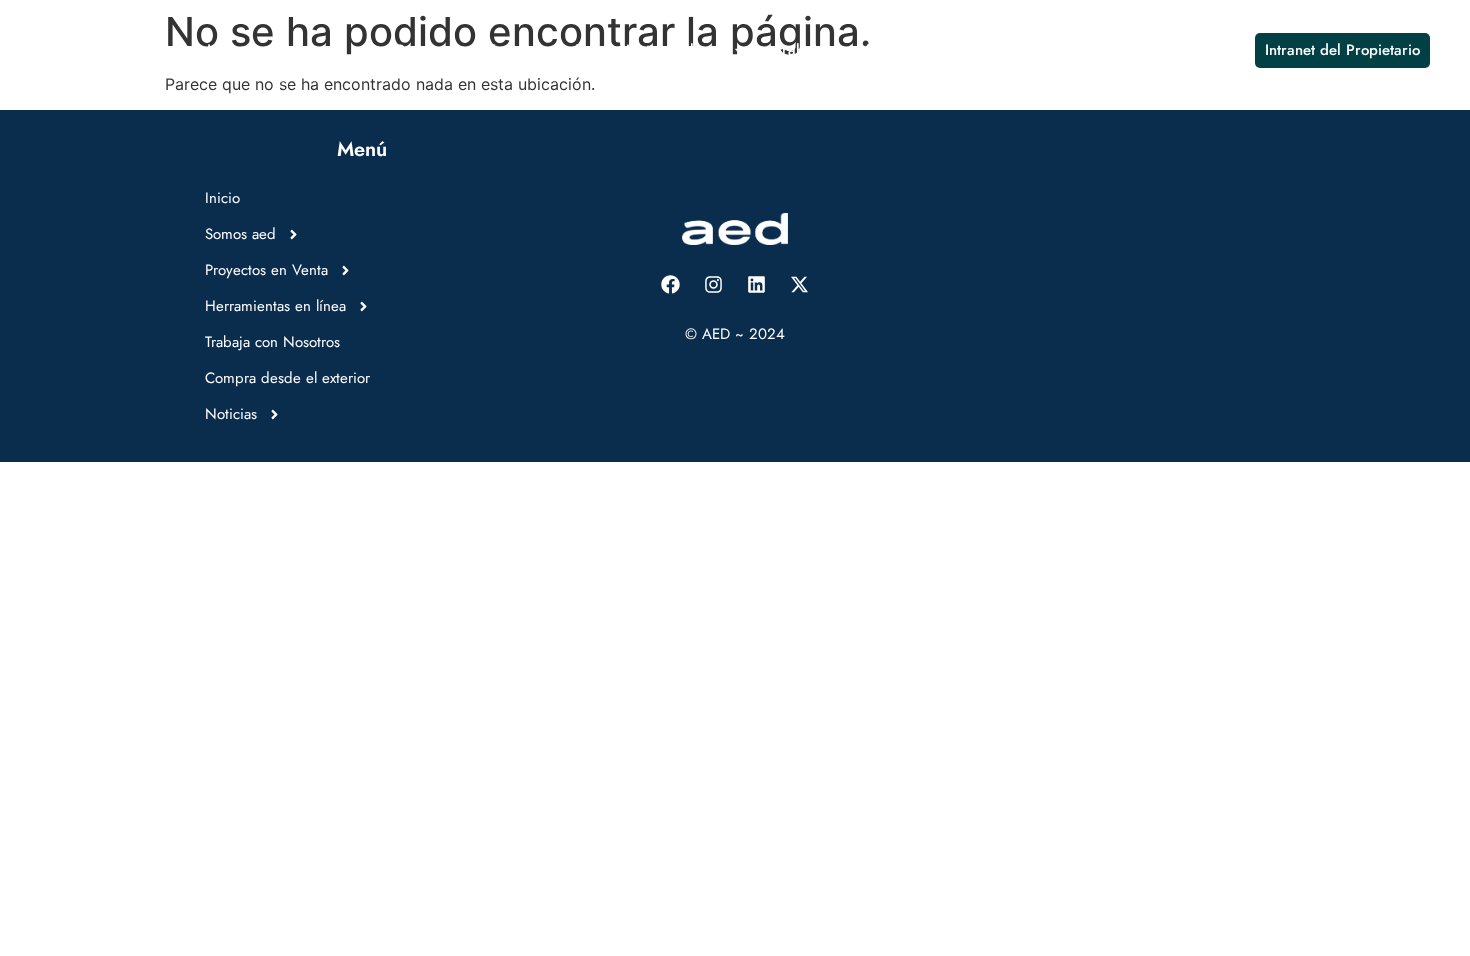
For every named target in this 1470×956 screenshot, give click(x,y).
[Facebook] (671, 284)
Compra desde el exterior (1029, 50)
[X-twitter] (800, 284)
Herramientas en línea (648, 50)
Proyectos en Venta (459, 50)
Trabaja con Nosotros (845, 50)
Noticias (1169, 50)
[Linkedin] (757, 284)
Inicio (224, 50)
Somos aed (306, 50)
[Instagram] (714, 284)
